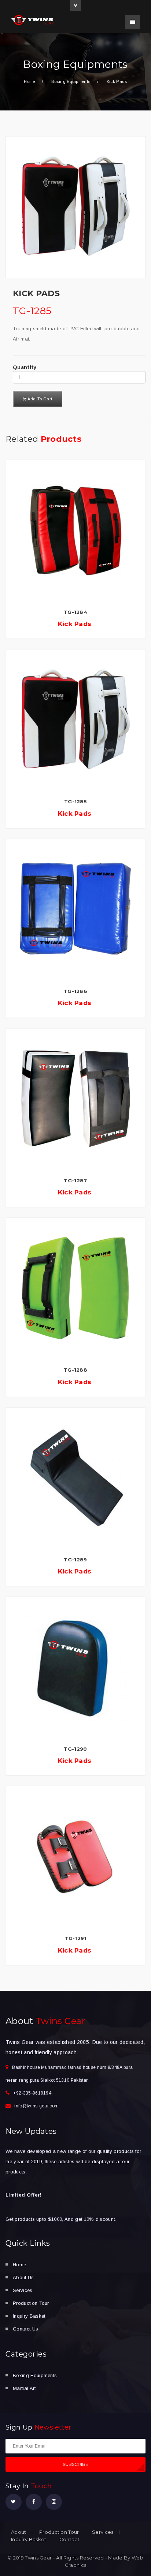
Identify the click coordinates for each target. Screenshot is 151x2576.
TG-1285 (75, 801)
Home (29, 81)
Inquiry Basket (29, 2316)
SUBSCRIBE (76, 2464)
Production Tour (31, 2303)
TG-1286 (75, 991)
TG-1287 (75, 1180)
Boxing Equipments (35, 2375)
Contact (69, 2539)
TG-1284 (75, 612)
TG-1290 (75, 1749)
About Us (23, 2277)
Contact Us (25, 2329)
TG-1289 (75, 1560)
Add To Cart (40, 399)
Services (23, 2290)
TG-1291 (75, 1938)
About (19, 2532)
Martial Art (24, 2388)
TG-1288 (75, 1370)
